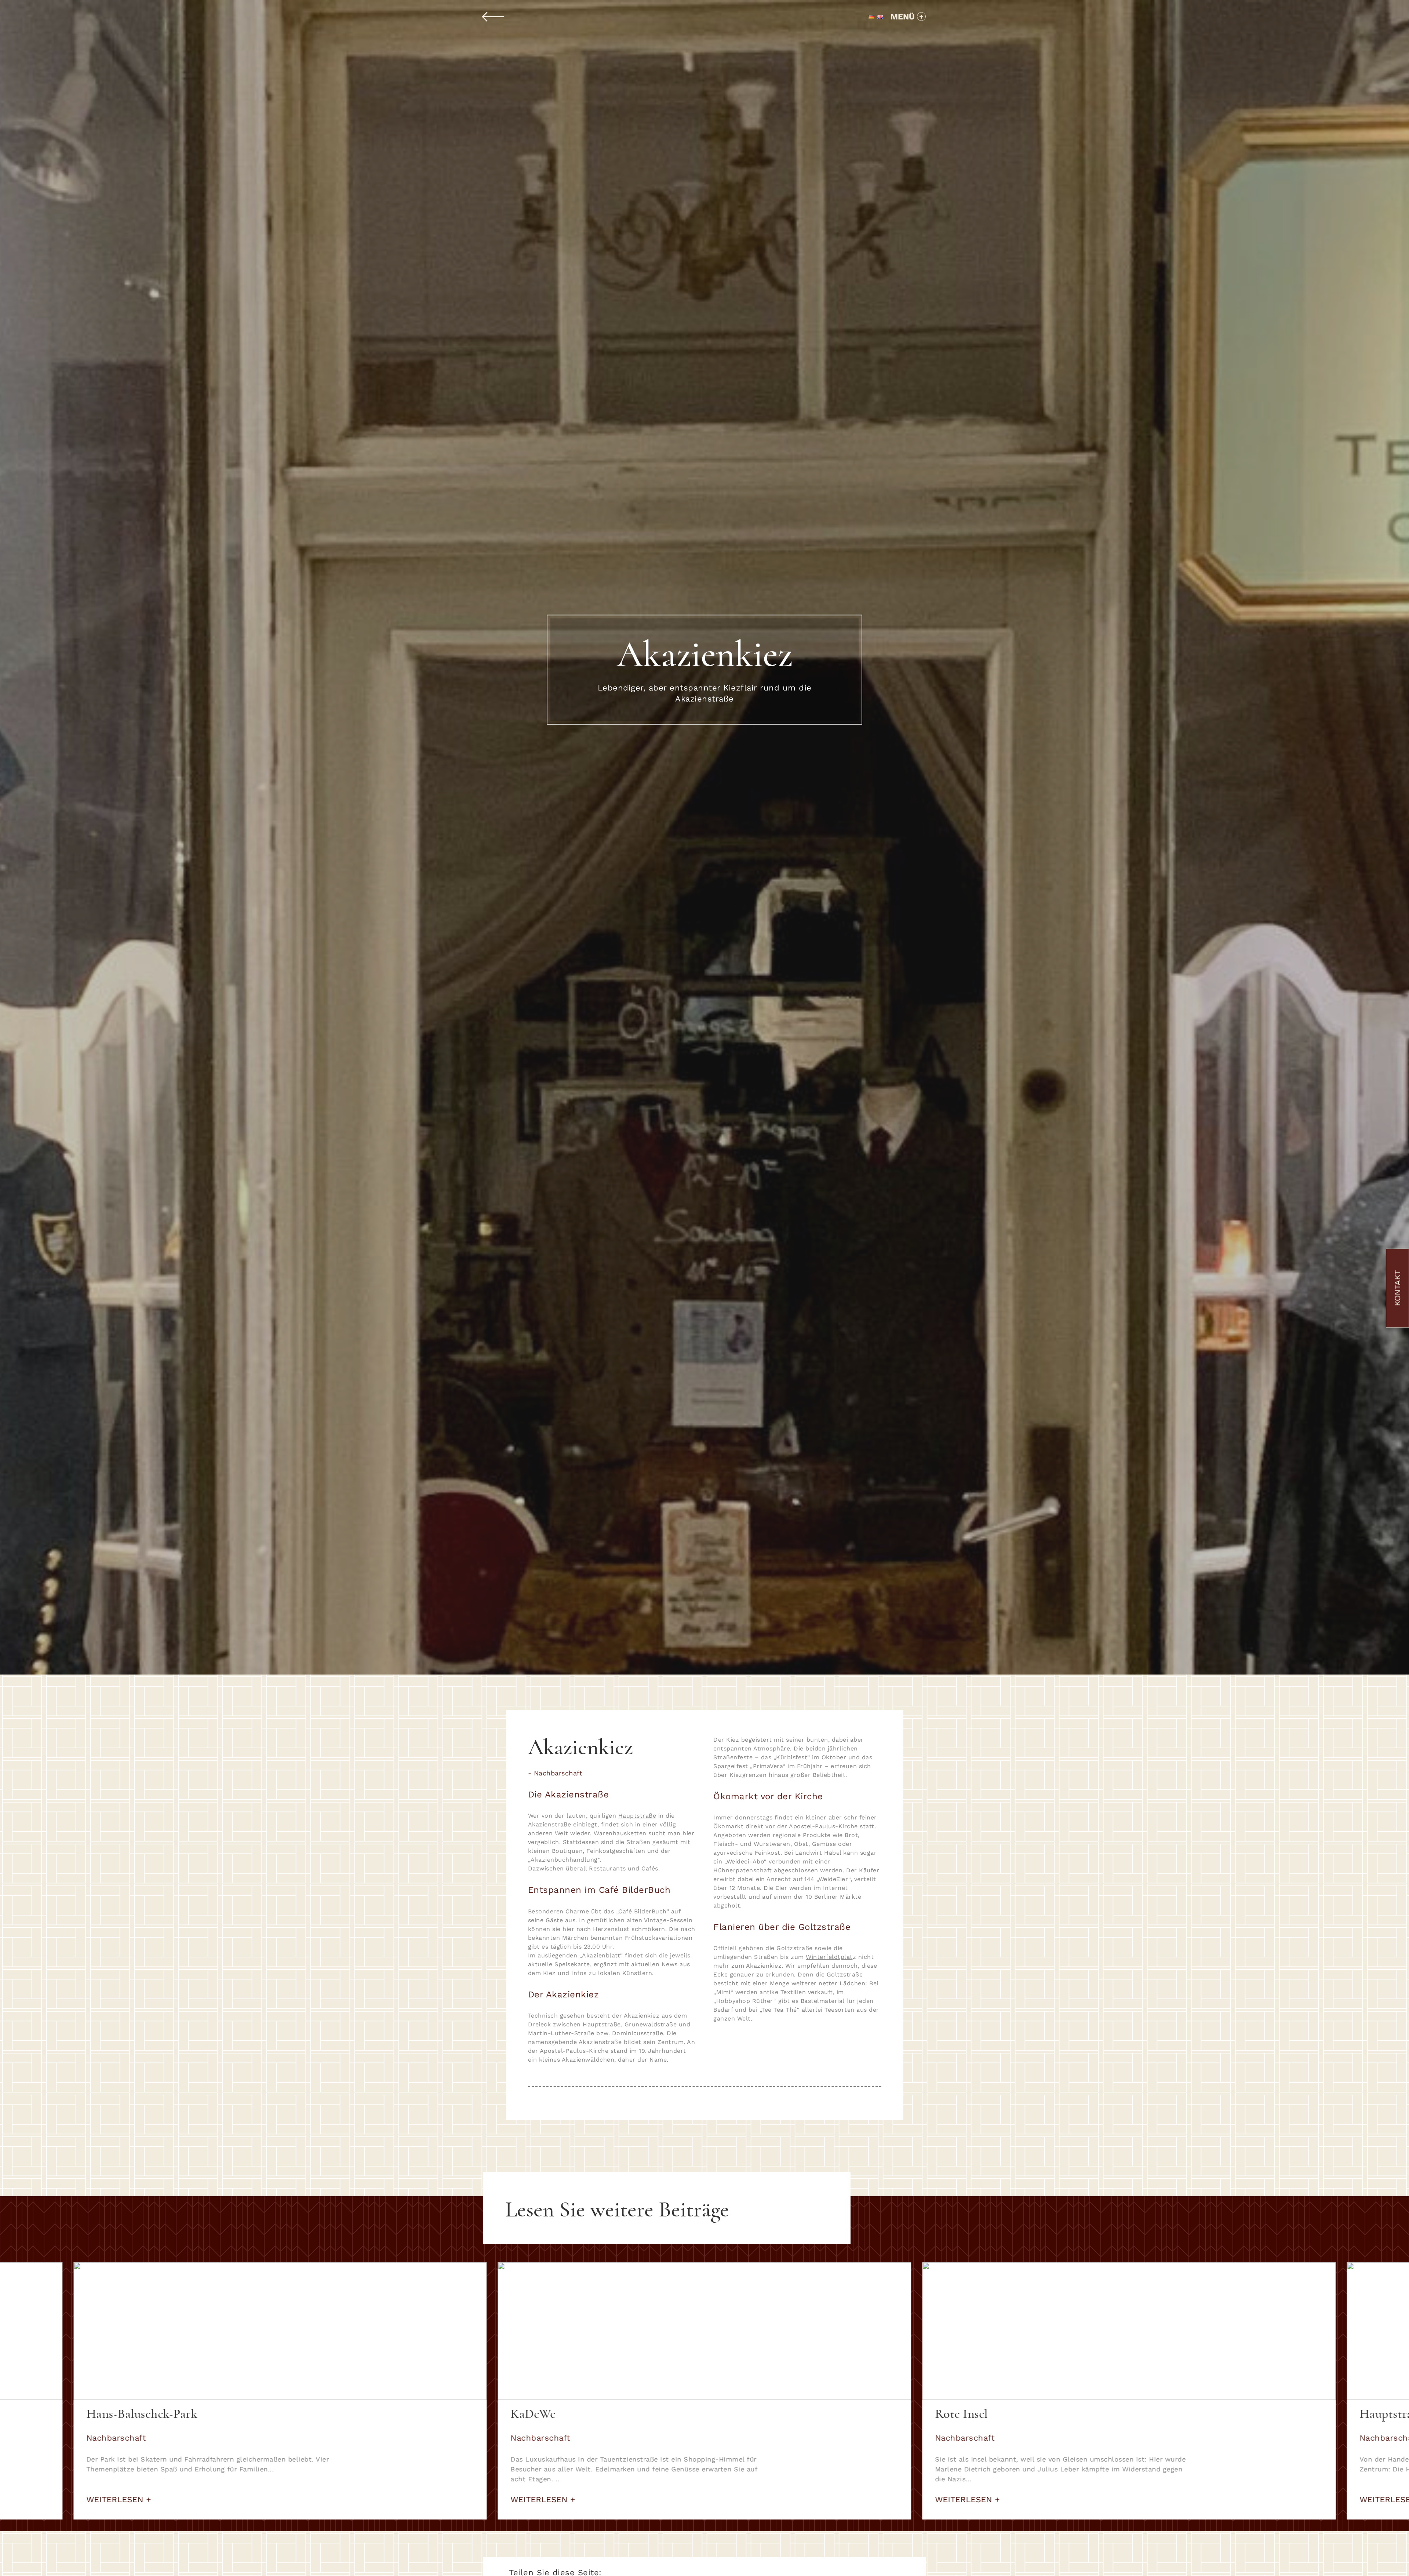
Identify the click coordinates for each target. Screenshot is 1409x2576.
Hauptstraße (637, 1816)
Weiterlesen (117, 2500)
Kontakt (1397, 1288)
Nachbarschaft (558, 1773)
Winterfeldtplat (829, 1957)
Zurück (494, 17)
